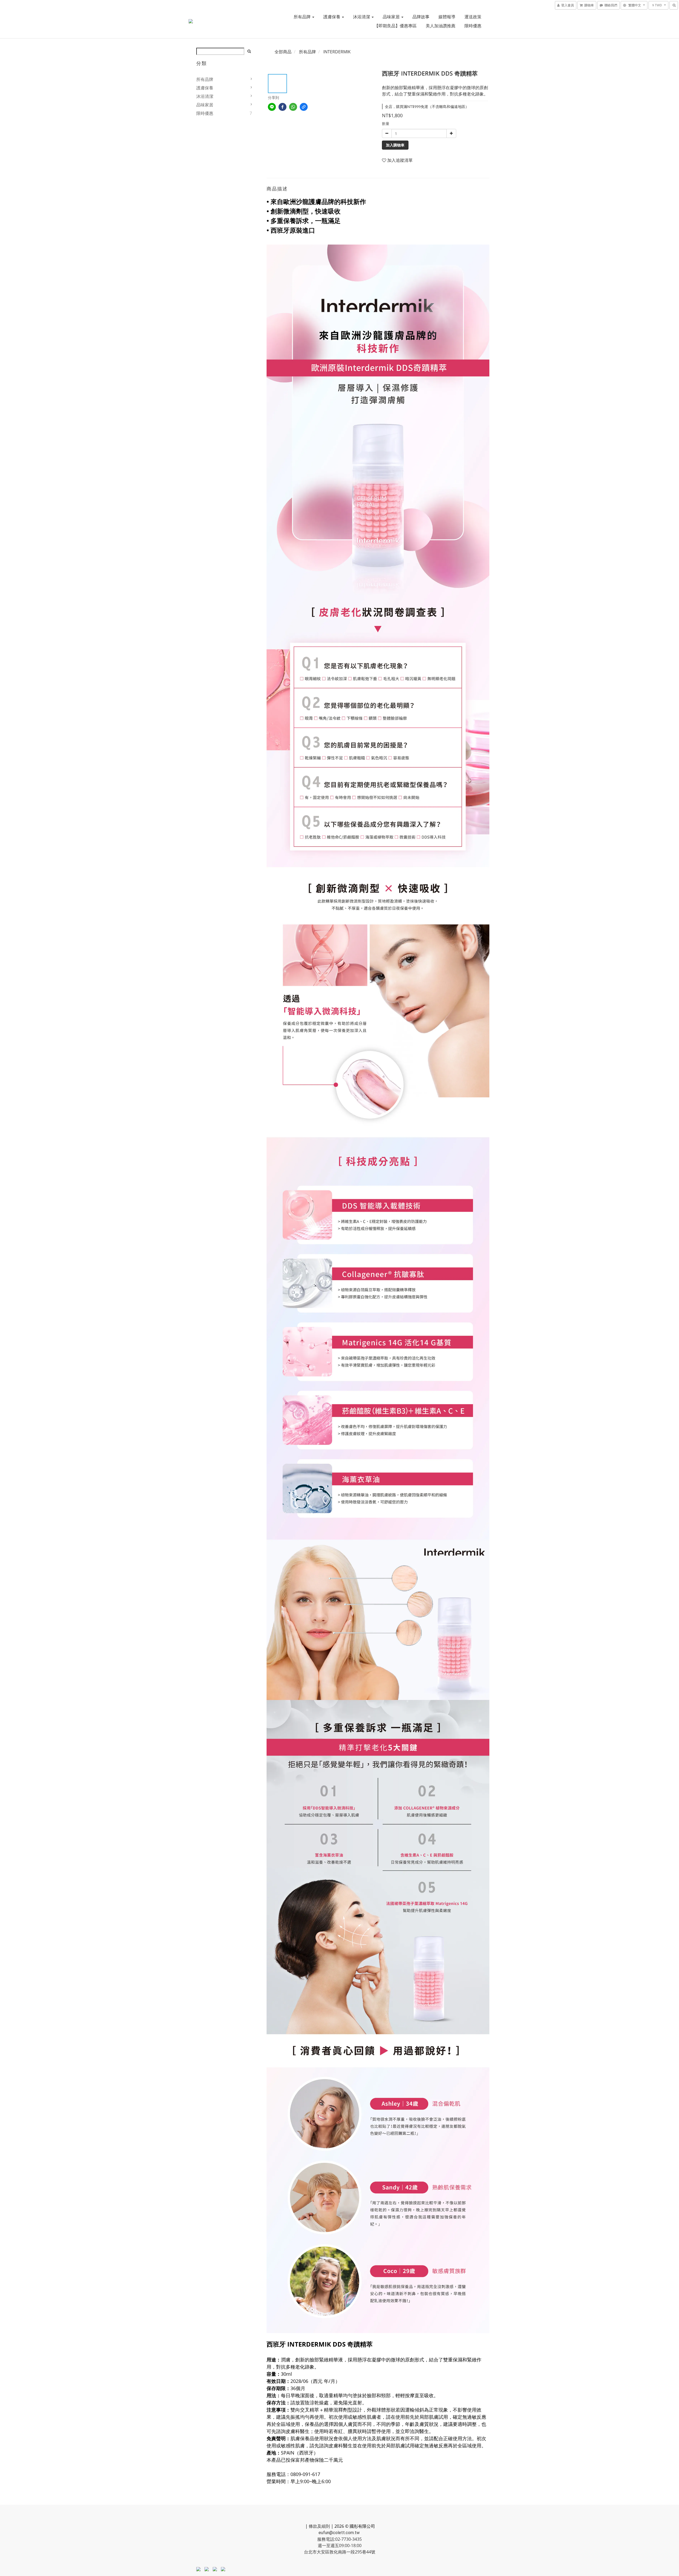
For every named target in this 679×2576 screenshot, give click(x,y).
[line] (272, 107)
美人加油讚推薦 (441, 26)
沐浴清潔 (362, 17)
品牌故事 (421, 17)
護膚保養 (332, 17)
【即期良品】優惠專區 (395, 26)
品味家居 (392, 17)
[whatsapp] (293, 107)
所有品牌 (303, 17)
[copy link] (304, 107)
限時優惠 (473, 26)
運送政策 (473, 17)
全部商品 (283, 52)
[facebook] (282, 107)
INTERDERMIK (337, 52)
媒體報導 (447, 17)
